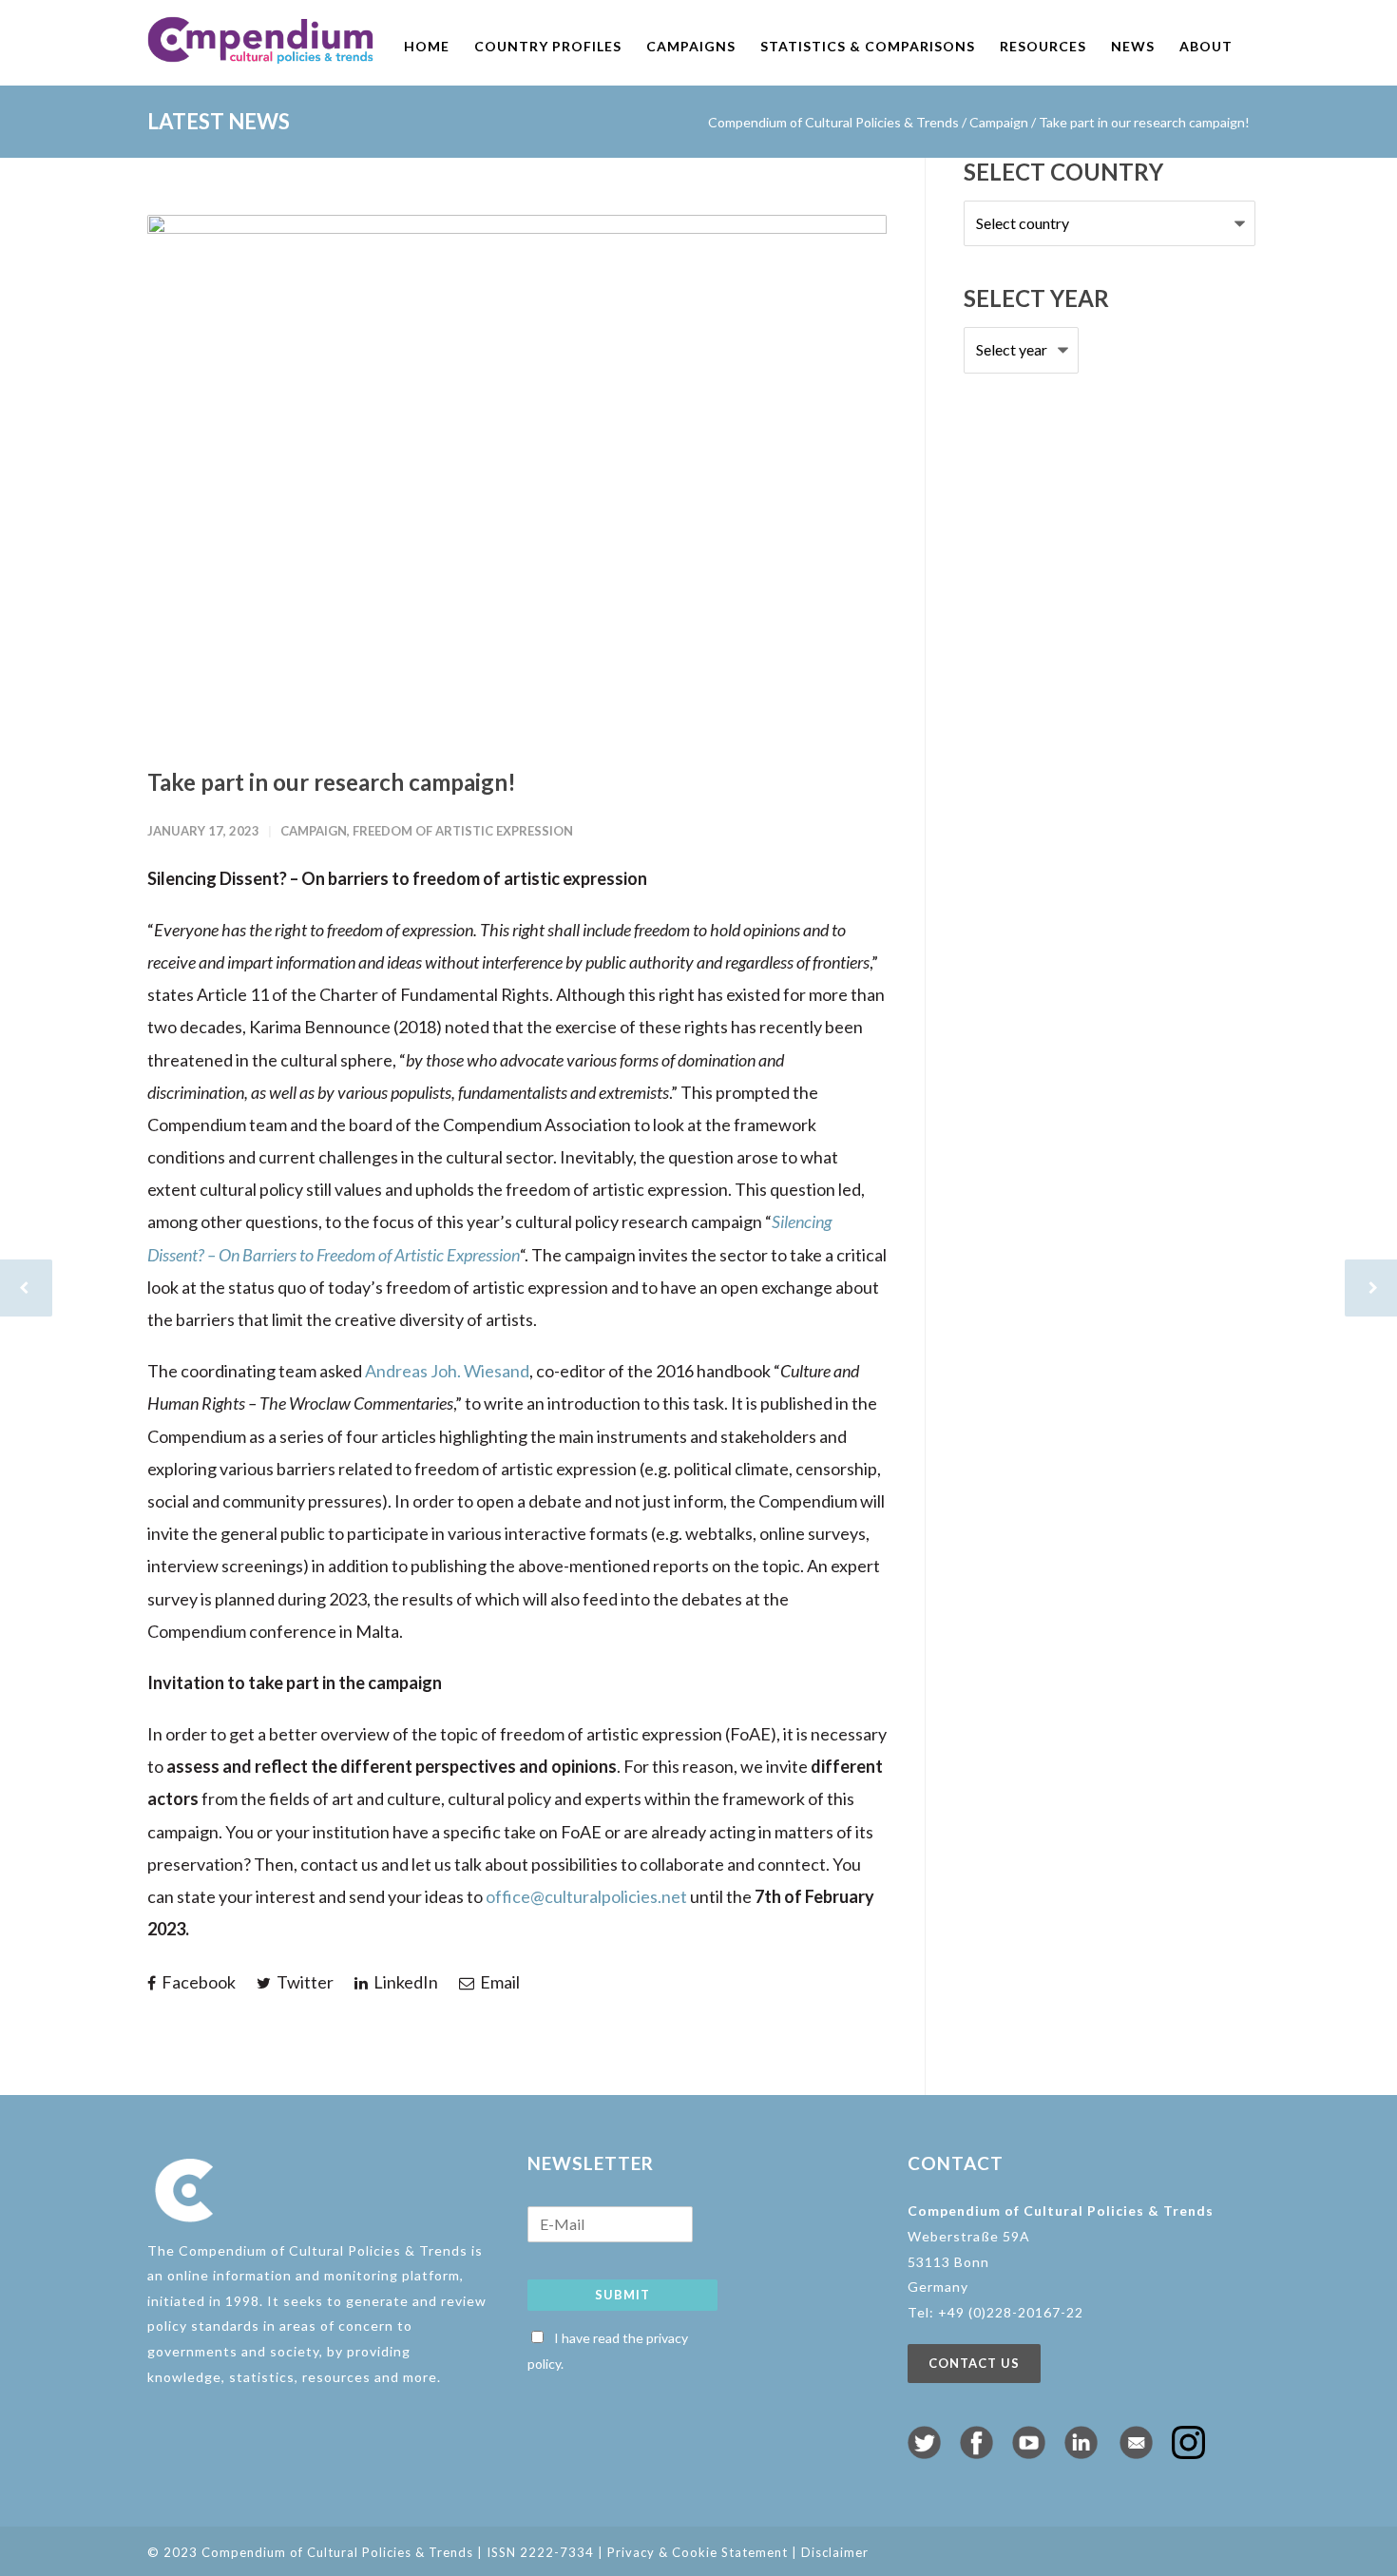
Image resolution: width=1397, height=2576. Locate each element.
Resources (1043, 46)
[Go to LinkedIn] (1081, 2452)
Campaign (999, 122)
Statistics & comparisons (868, 46)
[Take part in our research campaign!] (517, 475)
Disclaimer (835, 2552)
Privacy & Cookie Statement (698, 2552)
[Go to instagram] (1188, 2452)
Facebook (197, 1982)
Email (498, 1982)
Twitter (304, 1982)
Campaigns (691, 46)
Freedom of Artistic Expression (463, 831)
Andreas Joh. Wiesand (447, 1371)
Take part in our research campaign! (332, 782)
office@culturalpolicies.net (586, 1896)
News (1133, 46)
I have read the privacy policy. (608, 2351)
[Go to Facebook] (976, 2452)
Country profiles (548, 46)
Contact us (974, 2363)
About (1206, 46)
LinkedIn (404, 1982)
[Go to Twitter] (924, 2452)
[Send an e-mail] (1136, 2452)
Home (427, 46)
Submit (622, 2295)
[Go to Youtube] (1029, 2452)
